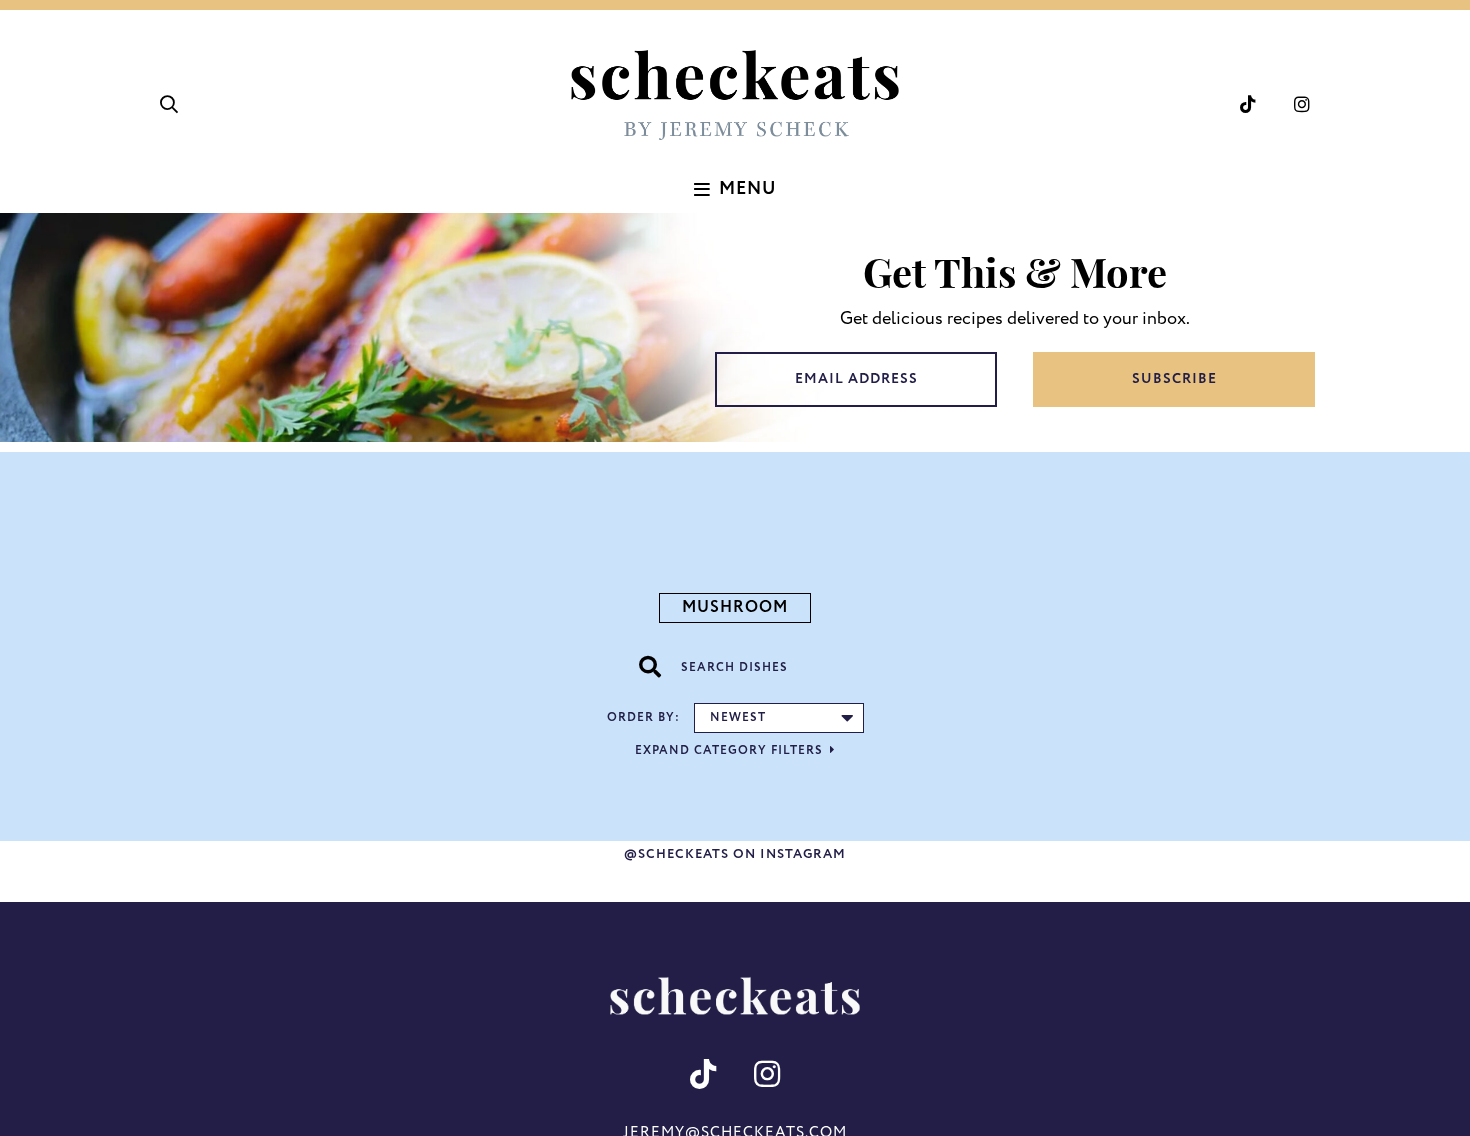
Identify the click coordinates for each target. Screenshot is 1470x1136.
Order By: (643, 717)
